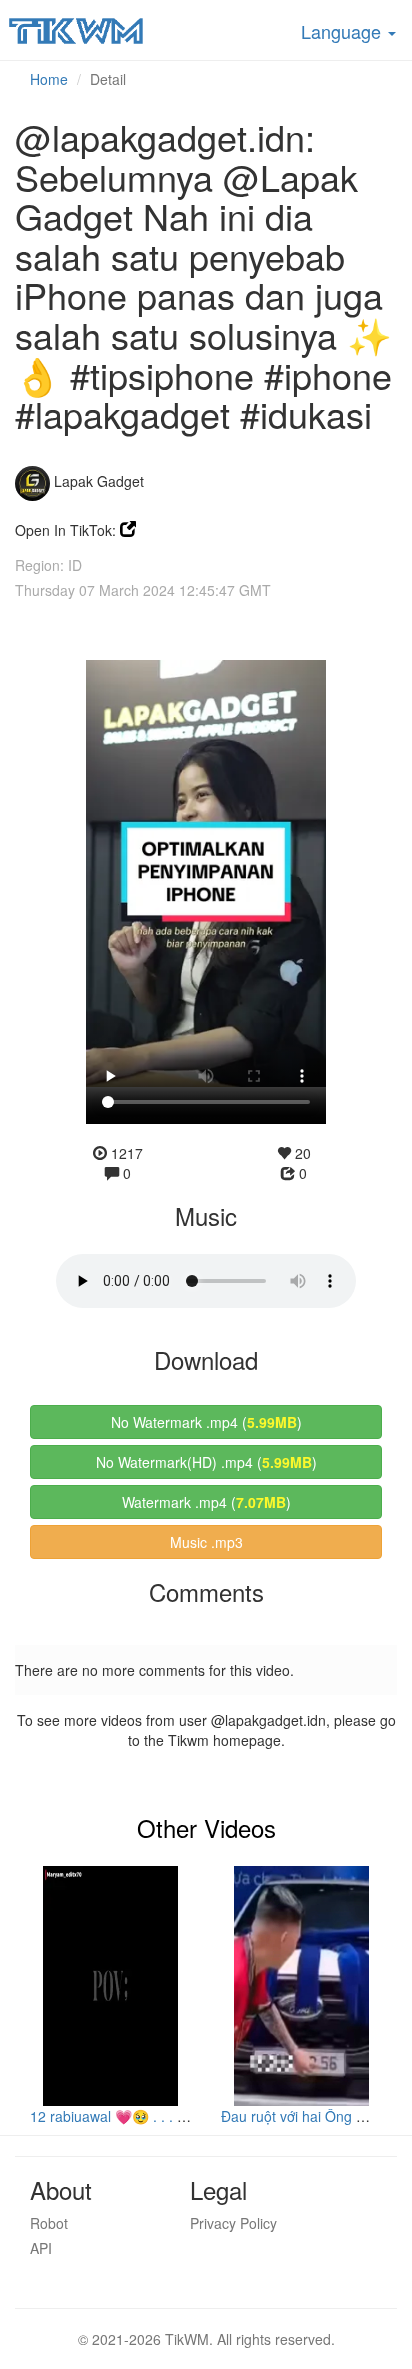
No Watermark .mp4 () (206, 1422)
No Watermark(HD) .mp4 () (206, 1462)
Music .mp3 (206, 1542)
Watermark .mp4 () (206, 1502)
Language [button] (343, 31)
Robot (49, 2223)
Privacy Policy (233, 2223)
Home (49, 79)
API (41, 2248)
